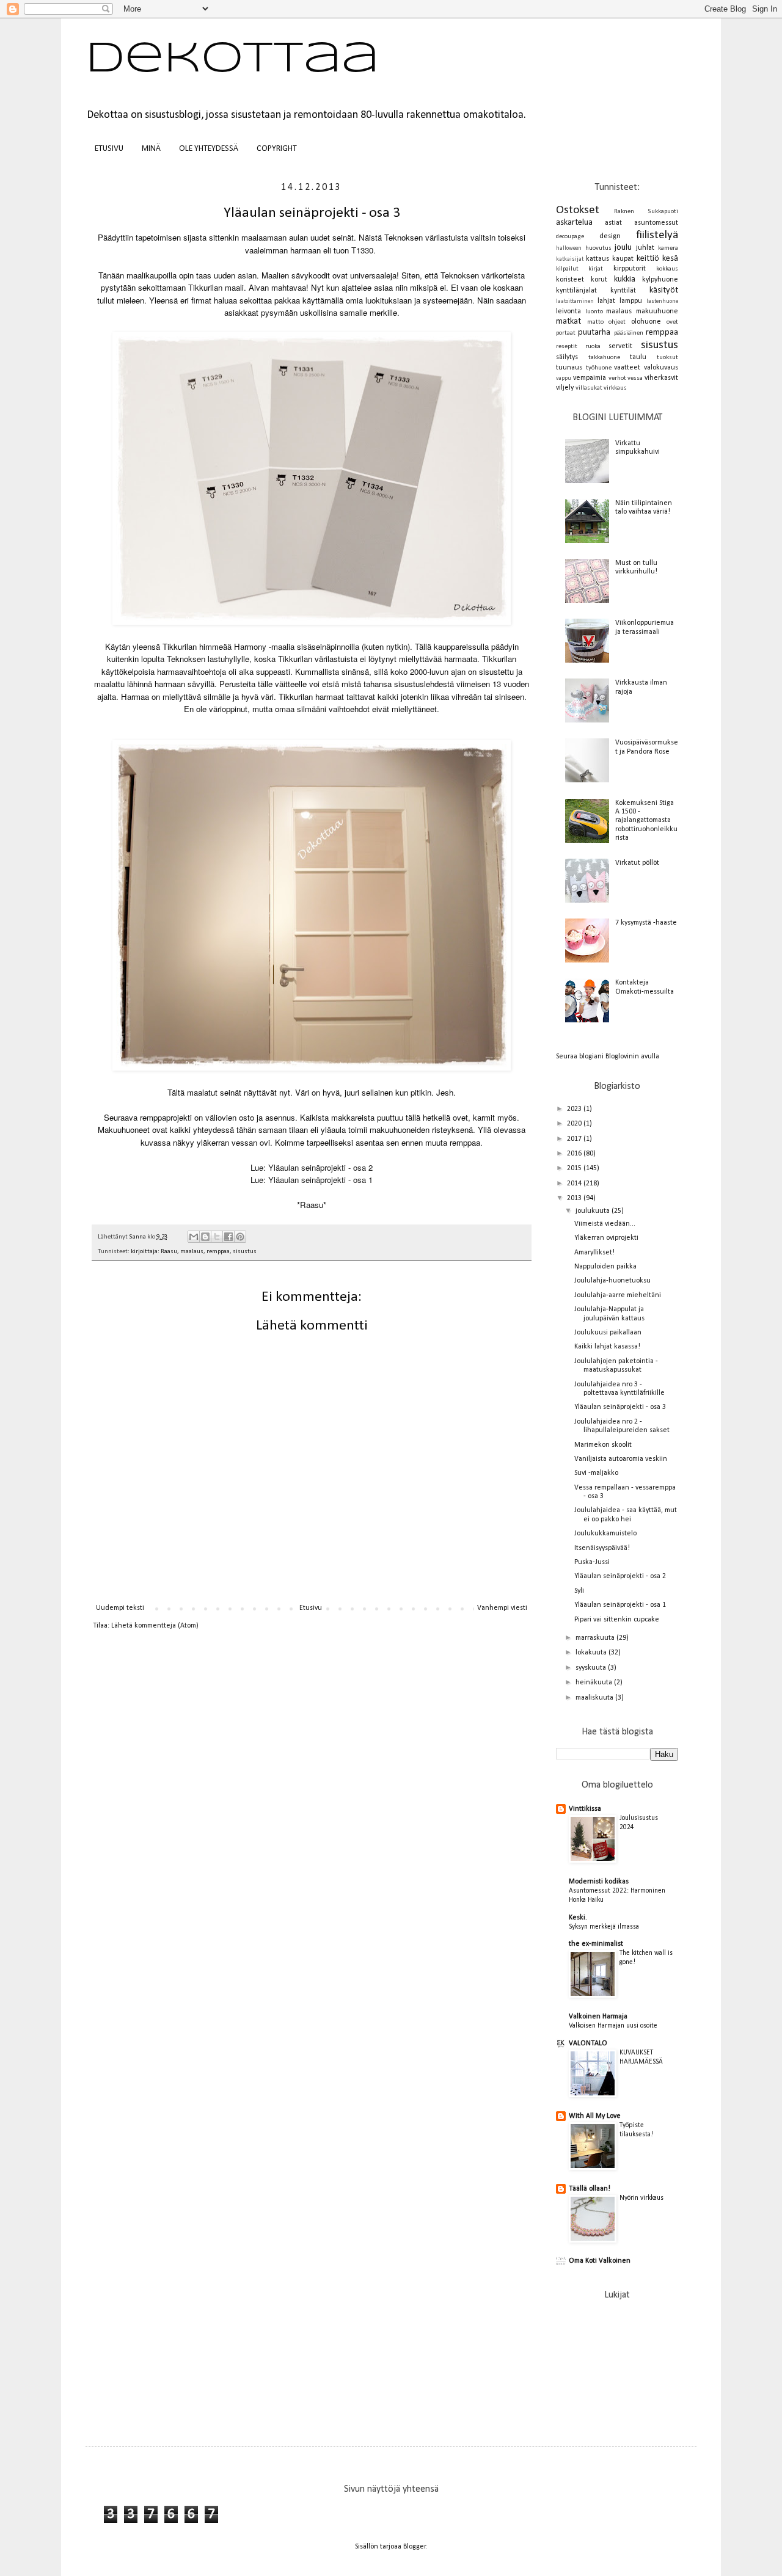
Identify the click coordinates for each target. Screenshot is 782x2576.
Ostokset (578, 210)
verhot (617, 378)
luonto (594, 312)
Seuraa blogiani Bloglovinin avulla (608, 1057)
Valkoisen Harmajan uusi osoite (613, 2026)
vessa (635, 378)
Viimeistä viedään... (605, 1224)
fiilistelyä (657, 235)
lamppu (631, 301)
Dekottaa (232, 60)
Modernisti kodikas (599, 1882)
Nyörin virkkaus (641, 2198)
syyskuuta (592, 1668)
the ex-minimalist (596, 1944)
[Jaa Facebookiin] (228, 1237)
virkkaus (615, 388)
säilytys (567, 357)
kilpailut (567, 269)
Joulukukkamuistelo (605, 1534)
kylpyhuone (660, 280)
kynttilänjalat (576, 291)
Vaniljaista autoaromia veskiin (621, 1459)
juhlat (645, 248)
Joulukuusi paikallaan (608, 1333)
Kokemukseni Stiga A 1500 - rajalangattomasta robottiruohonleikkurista (646, 821)
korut (599, 280)
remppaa (218, 1252)
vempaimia (590, 378)
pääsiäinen (629, 333)
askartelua (574, 223)
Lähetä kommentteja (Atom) (155, 1626)
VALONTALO (588, 2043)
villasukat (589, 388)
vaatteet (627, 368)
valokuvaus (661, 368)
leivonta (568, 311)
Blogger (415, 2547)
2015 (575, 1168)
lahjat (606, 301)
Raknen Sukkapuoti (646, 212)
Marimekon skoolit (603, 1445)
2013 (575, 1198)
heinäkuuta (595, 1683)
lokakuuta (592, 1653)
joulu (623, 248)
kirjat (596, 269)
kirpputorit (630, 269)
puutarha (594, 333)
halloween (569, 248)
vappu (564, 378)
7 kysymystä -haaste (646, 923)
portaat (566, 333)
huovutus (598, 248)
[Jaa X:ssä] (217, 1237)
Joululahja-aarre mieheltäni (618, 1295)
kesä (670, 259)
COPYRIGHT (277, 149)
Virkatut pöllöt (637, 863)
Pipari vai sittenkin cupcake (617, 1620)
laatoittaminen (575, 301)
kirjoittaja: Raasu (154, 1252)
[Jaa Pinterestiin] (240, 1237)
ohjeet (617, 322)
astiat (613, 223)
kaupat (623, 259)
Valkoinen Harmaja (598, 2017)
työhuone (599, 368)
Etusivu (311, 1608)
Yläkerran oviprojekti (606, 1238)
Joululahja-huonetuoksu (612, 1281)
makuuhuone (657, 311)
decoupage (570, 237)
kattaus (597, 259)
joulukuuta (594, 1211)
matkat (568, 322)
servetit (620, 346)
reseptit (567, 347)
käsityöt (664, 290)
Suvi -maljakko (596, 1473)
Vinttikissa (585, 1809)
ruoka (593, 347)
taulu (638, 357)
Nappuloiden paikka (605, 1267)
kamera (668, 248)
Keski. (578, 1918)
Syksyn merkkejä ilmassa (604, 1927)
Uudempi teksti (120, 1608)
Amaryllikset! (594, 1253)
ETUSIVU (109, 149)
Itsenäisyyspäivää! (602, 1548)
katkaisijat (570, 259)
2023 (575, 1109)
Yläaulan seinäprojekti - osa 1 (620, 1605)
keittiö (648, 259)
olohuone (646, 322)
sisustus (245, 1252)
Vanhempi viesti (502, 1608)
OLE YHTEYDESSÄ (209, 149)
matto (595, 322)
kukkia (625, 279)
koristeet (570, 280)
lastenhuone (662, 301)
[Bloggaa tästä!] (205, 1237)
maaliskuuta (595, 1698)
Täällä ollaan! (590, 2189)
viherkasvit (661, 378)
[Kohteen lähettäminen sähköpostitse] (194, 1237)
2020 (575, 1124)
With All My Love (595, 2116)
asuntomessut (656, 223)
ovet (672, 322)
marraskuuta (596, 1638)
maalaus (192, 1252)
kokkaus (667, 269)
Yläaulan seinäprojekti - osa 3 (620, 1407)
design (610, 236)
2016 (575, 1154)
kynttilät (623, 291)
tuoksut (667, 358)
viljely (565, 388)
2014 (575, 1184)
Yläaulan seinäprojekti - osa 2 (620, 1576)
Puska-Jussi (592, 1562)
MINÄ (151, 149)
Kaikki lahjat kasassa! (607, 1347)
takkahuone (604, 358)
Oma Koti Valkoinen (600, 2261)
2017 (575, 1139)
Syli (579, 1591)
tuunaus (569, 368)
